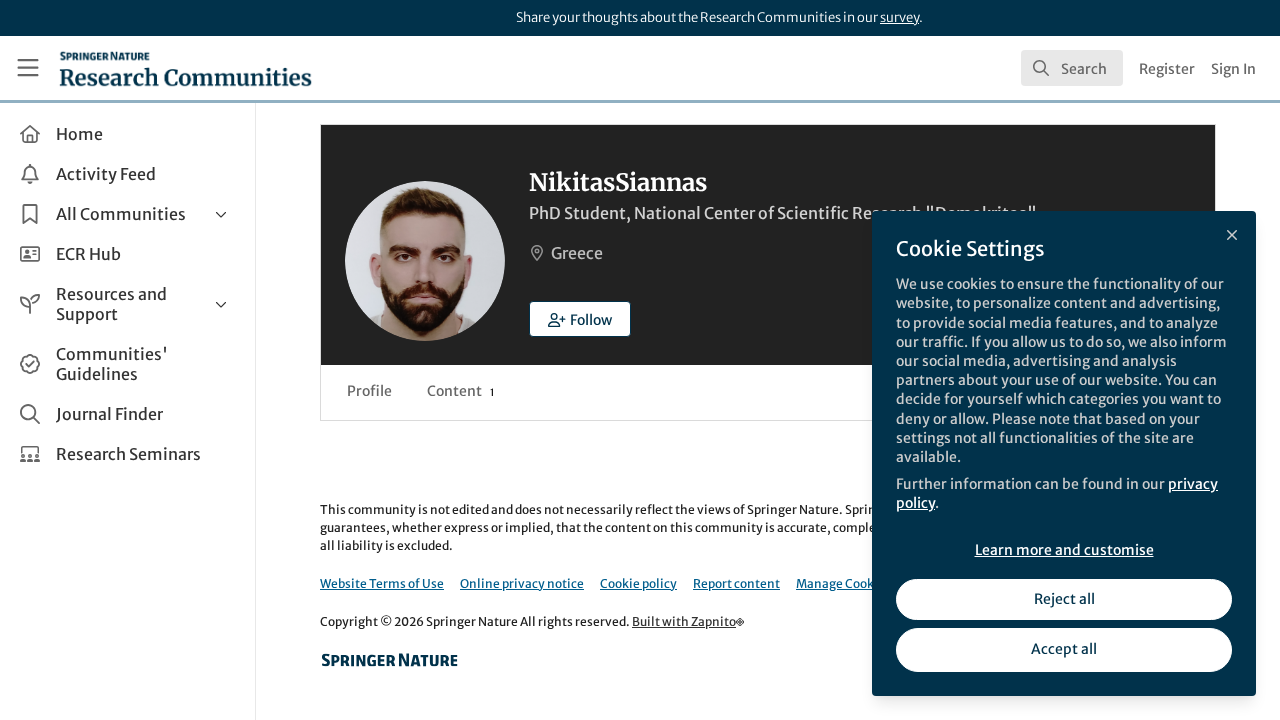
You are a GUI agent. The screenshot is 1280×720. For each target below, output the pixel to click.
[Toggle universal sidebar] (28, 68)
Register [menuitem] (1167, 69)
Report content (736, 583)
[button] (580, 319)
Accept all (1064, 649)
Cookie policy (638, 583)
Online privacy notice (522, 583)
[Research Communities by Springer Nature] (390, 660)
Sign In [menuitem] (1233, 69)
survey (899, 17)
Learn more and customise (1064, 550)
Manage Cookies (843, 583)
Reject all (1064, 599)
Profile (369, 391)
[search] (1072, 68)
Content (460, 391)
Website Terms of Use (382, 583)
